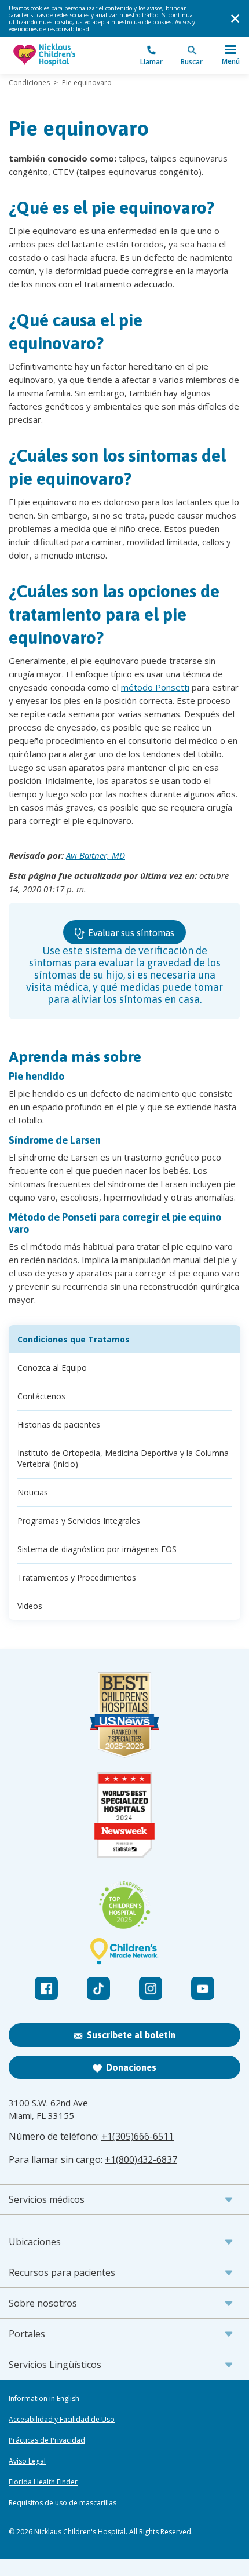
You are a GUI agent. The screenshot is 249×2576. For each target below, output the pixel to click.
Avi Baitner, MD (96, 855)
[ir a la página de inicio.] (67, 55)
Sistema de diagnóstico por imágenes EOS (97, 1549)
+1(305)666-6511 (138, 2136)
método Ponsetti (155, 687)
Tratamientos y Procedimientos (77, 1577)
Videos (30, 1606)
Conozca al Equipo (52, 1368)
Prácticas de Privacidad (47, 2440)
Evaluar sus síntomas (130, 933)
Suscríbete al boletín (131, 2035)
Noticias (33, 1492)
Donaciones (131, 2067)
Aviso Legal (27, 2461)
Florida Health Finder (43, 2482)
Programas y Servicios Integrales (79, 1521)
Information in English (44, 2399)
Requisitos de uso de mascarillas (63, 2503)
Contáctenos (41, 1396)
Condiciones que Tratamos (74, 1339)
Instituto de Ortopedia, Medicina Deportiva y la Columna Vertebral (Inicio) (123, 1458)
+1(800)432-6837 (141, 2159)
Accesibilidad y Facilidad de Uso (62, 2420)
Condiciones (29, 83)
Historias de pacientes (59, 1424)
